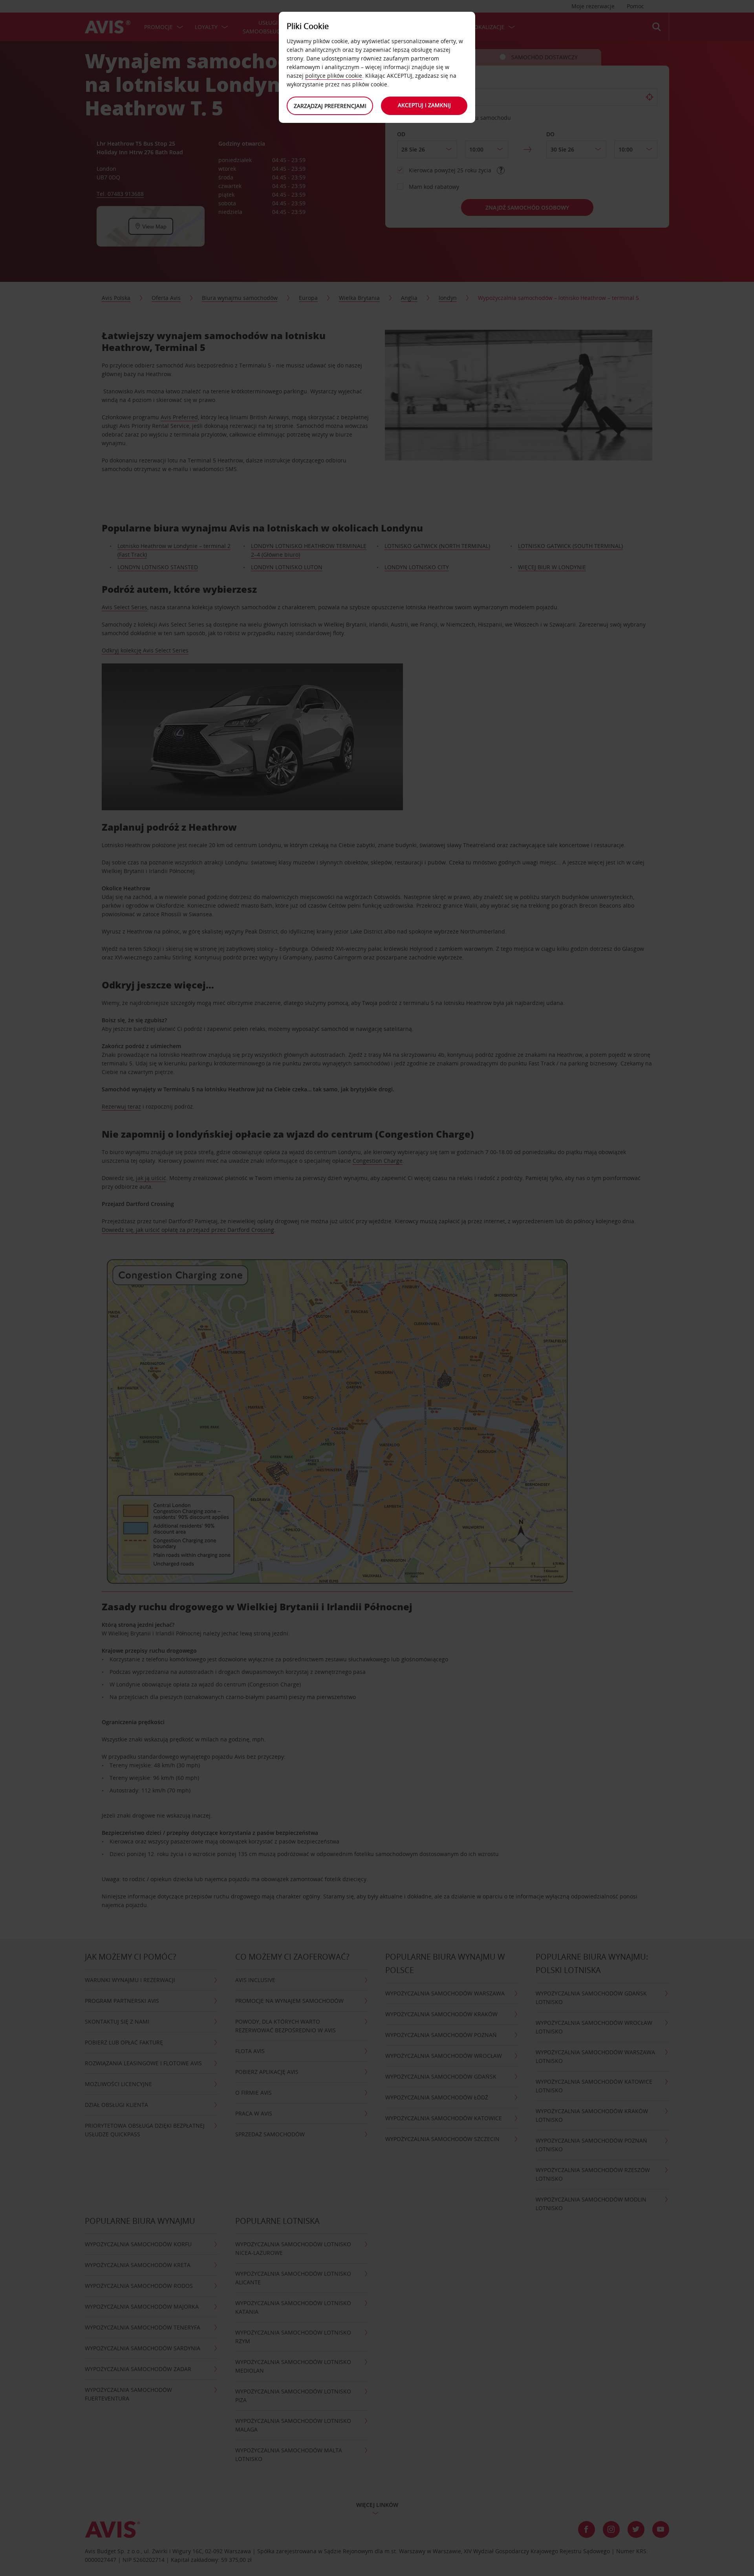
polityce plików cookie (334, 76)
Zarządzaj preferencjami (330, 106)
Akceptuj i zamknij (424, 105)
